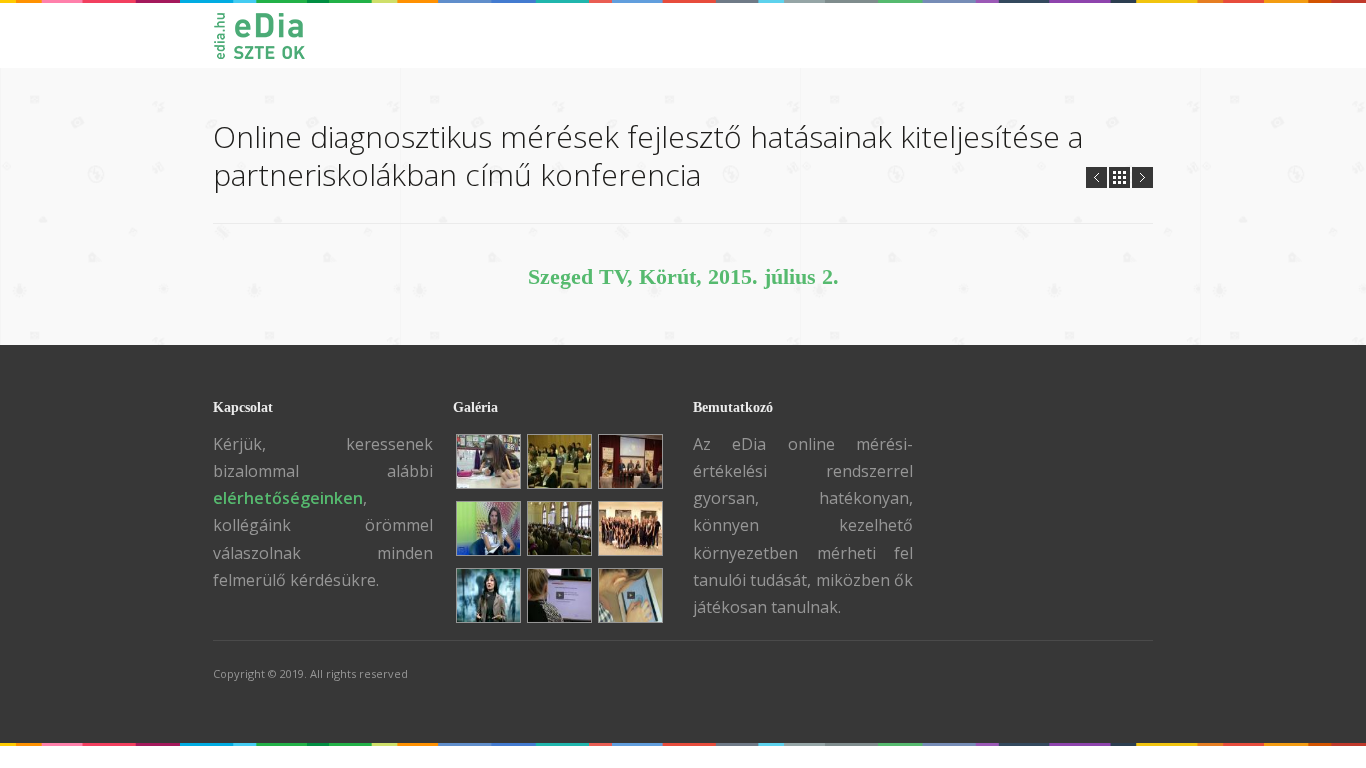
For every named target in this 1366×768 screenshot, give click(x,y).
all (1119, 177)
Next (1142, 177)
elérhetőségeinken (288, 498)
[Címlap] (269, 35)
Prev (1096, 177)
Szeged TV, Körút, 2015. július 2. (683, 276)
